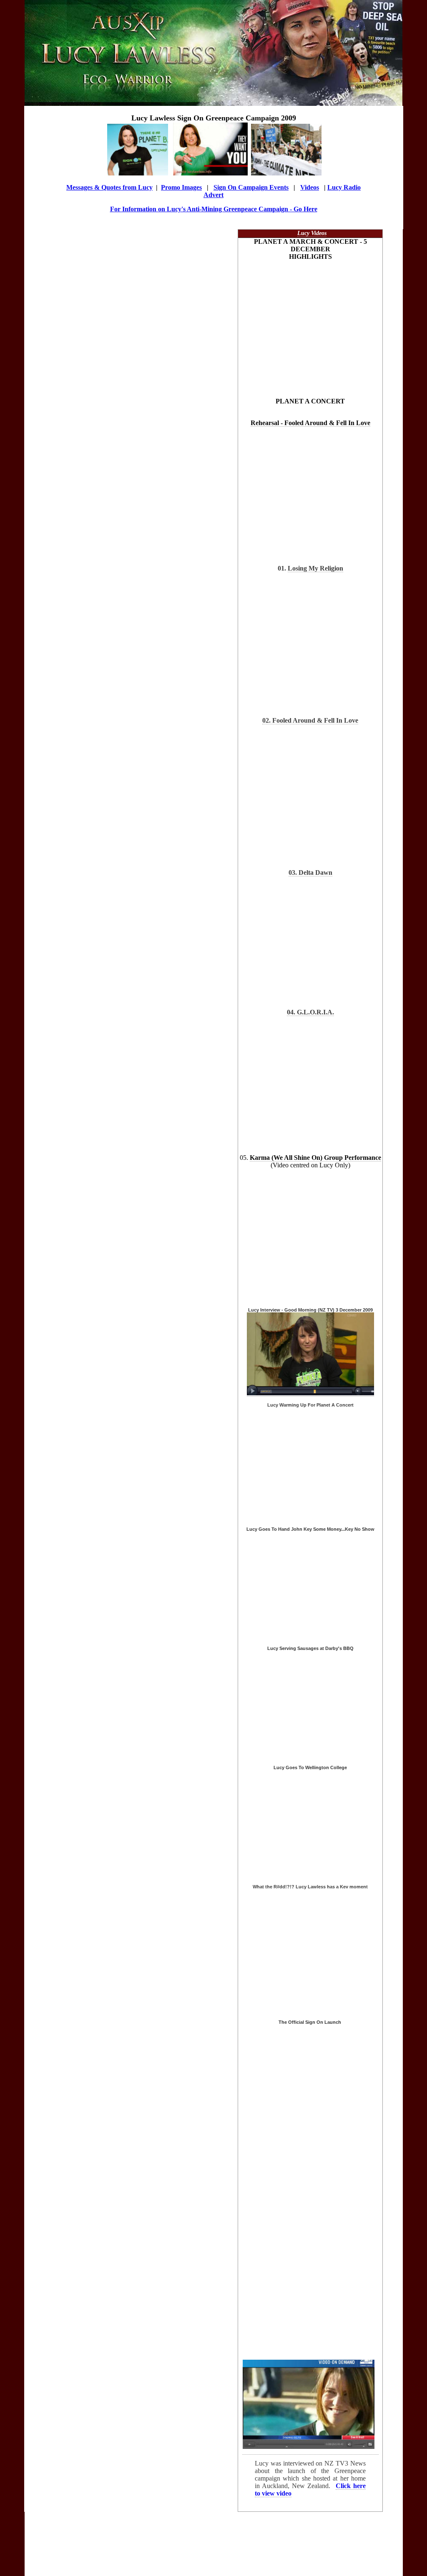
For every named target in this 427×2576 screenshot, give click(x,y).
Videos (310, 187)
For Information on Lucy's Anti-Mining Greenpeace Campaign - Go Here (214, 209)
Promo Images (181, 187)
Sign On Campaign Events (251, 187)
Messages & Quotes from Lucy (109, 187)
